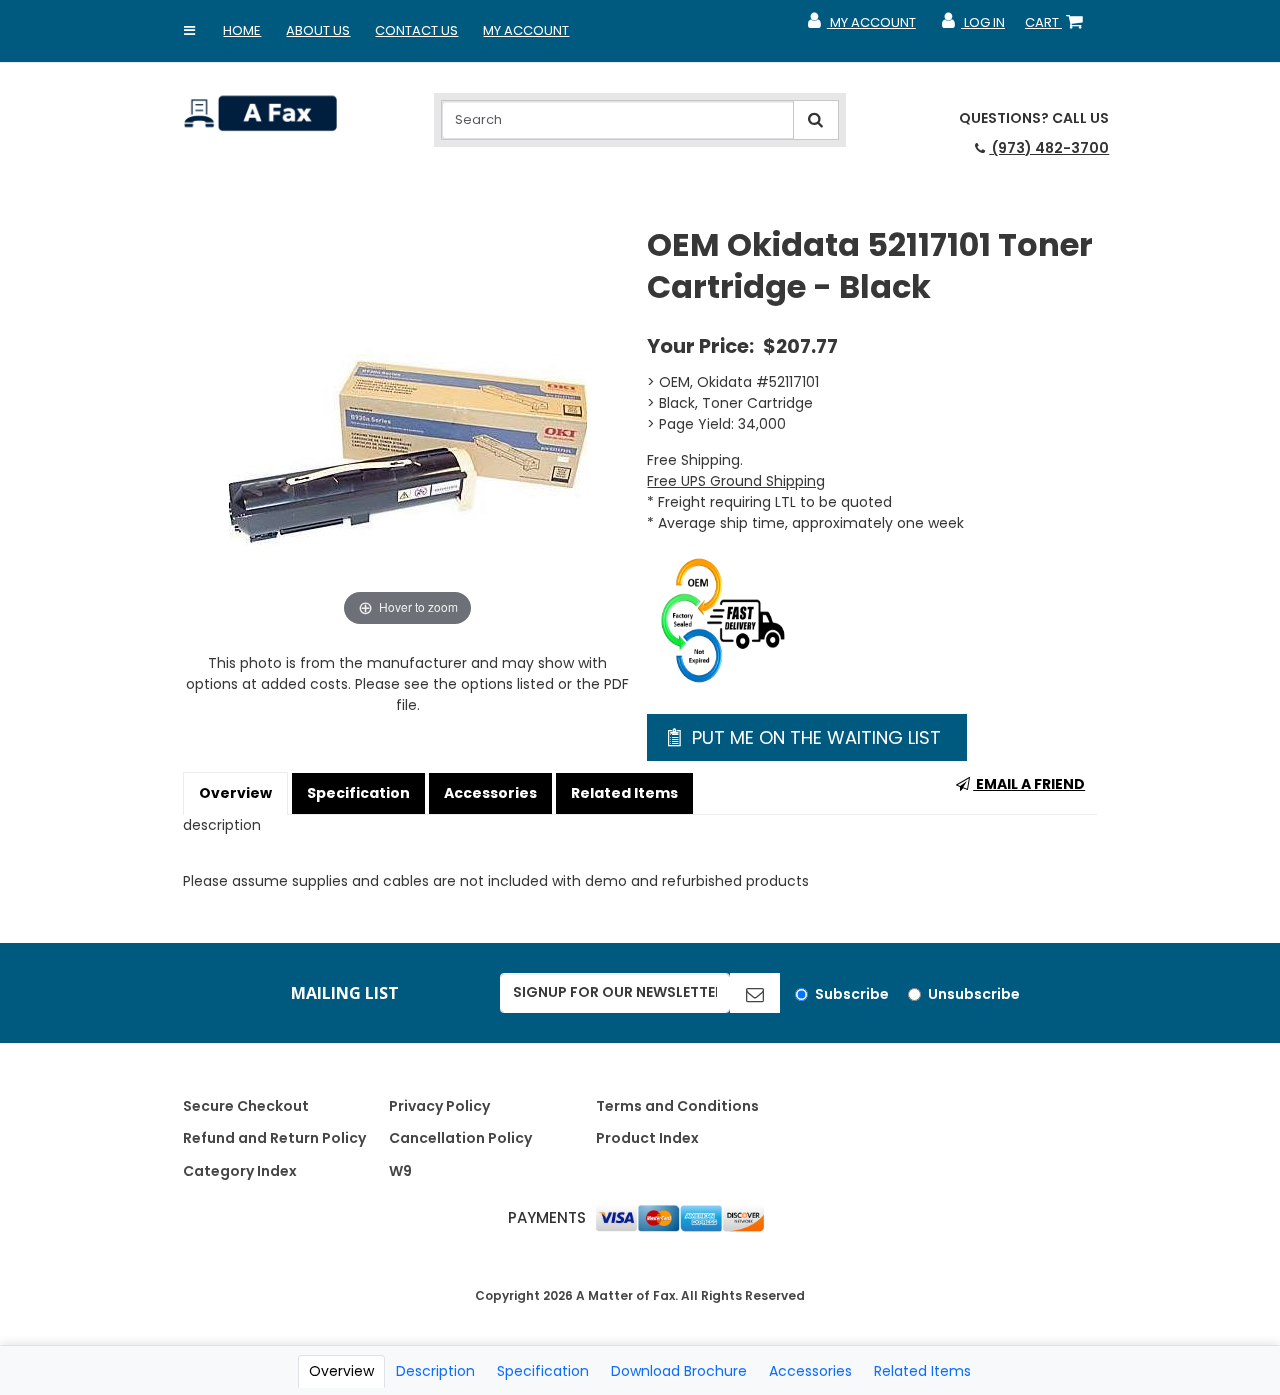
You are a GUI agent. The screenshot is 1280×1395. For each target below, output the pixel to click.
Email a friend (1029, 784)
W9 (400, 1171)
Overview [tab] (341, 1371)
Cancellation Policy (460, 1138)
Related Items (624, 793)
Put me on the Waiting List (814, 737)
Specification (358, 793)
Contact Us (416, 30)
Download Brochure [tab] (679, 1371)
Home (242, 30)
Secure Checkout (246, 1106)
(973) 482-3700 (1049, 148)
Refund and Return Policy (274, 1138)
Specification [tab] (543, 1371)
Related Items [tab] (922, 1371)
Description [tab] (435, 1371)
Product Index (647, 1138)
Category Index (240, 1171)
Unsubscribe (974, 994)
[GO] (755, 993)
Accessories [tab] (810, 1371)
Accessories (490, 793)
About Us (318, 30)
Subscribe (852, 994)
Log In (972, 27)
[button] (189, 31)
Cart (1058, 27)
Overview (235, 793)
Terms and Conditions (677, 1106)
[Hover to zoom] (408, 427)
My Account (526, 30)
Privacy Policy (439, 1106)
